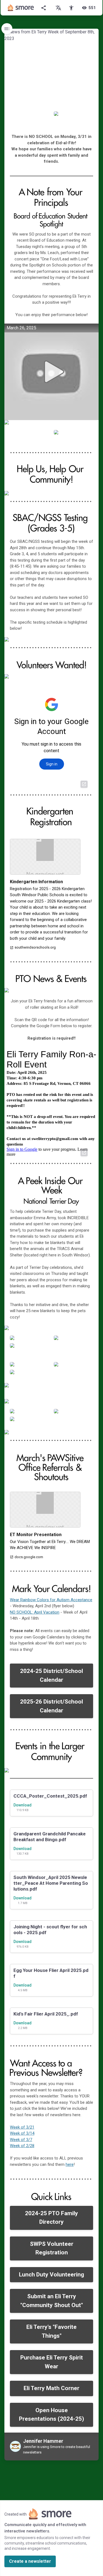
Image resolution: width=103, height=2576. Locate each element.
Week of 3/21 (22, 2127)
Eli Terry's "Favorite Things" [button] (51, 2331)
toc (7, 29)
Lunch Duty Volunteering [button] (51, 2275)
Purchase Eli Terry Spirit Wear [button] (52, 2362)
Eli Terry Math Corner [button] (51, 2388)
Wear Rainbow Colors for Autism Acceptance (51, 1600)
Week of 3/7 (21, 2140)
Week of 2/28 (22, 2146)
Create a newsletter (30, 2561)
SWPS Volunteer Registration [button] (52, 2248)
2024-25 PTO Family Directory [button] (51, 2218)
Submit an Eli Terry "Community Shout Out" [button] (52, 2301)
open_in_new (84, 784)
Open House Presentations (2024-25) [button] (51, 2415)
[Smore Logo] (21, 8)
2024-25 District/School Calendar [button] (51, 1675)
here (70, 2164)
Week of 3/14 (22, 2133)
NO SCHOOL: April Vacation (35, 1612)
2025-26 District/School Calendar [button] (51, 1706)
